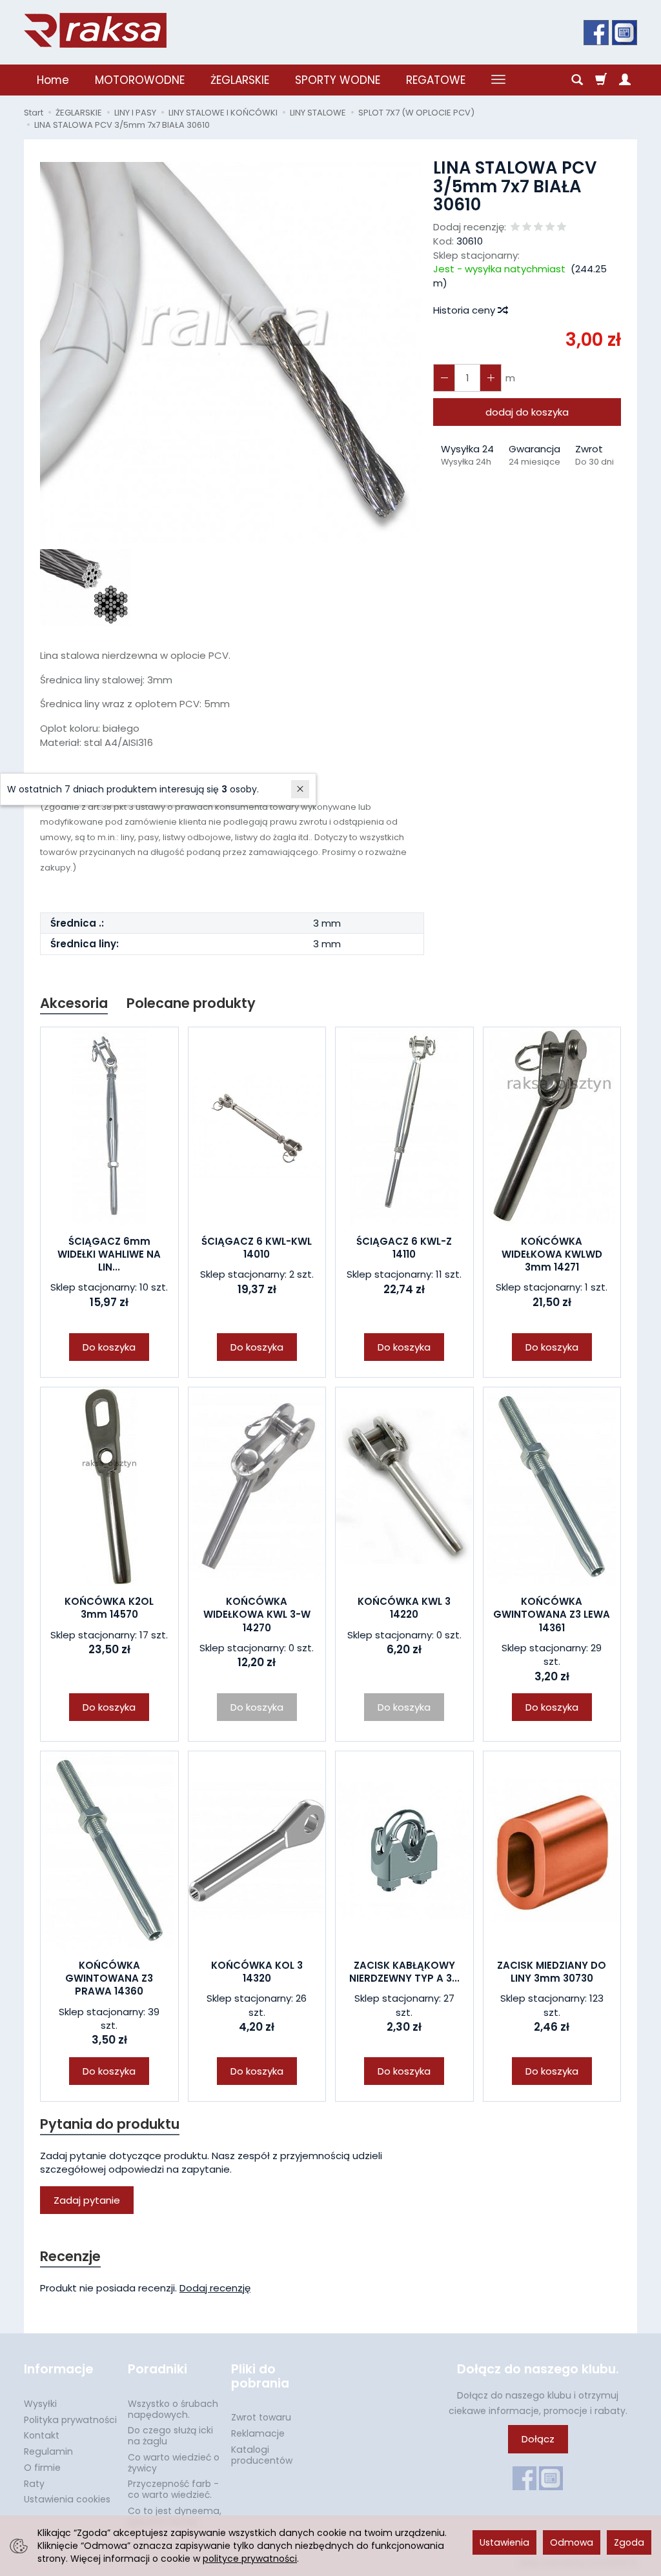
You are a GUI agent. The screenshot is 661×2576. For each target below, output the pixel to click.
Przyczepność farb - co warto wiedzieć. (173, 2489)
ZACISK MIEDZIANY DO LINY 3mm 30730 (552, 1972)
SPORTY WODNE (338, 80)
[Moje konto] (625, 80)
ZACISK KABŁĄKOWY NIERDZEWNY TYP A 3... (404, 1972)
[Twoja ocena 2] (527, 227)
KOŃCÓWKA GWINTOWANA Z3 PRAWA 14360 (109, 1978)
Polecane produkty (191, 1003)
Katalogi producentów (262, 2455)
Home (53, 80)
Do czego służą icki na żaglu (170, 2436)
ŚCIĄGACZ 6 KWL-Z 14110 (404, 1248)
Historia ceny (465, 310)
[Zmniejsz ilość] (491, 378)
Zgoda (629, 2542)
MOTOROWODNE (140, 80)
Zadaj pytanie (87, 2200)
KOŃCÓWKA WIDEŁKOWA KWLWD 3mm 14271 (552, 1254)
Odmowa (572, 2542)
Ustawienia (504, 2542)
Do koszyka (109, 1347)
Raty (34, 2484)
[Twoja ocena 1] (515, 227)
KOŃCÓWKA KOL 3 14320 (257, 1972)
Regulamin (48, 2451)
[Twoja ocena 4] (550, 227)
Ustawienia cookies (67, 2499)
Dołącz (538, 2439)
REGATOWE (436, 80)
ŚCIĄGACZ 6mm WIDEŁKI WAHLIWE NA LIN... (109, 1254)
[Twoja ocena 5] (562, 227)
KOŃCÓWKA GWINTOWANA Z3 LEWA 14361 (552, 1615)
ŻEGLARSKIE (240, 80)
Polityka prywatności (70, 2420)
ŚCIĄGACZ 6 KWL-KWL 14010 (257, 1248)
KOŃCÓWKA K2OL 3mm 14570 (109, 1608)
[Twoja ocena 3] (538, 227)
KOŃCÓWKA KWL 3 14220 (404, 1608)
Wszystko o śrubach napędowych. (173, 2409)
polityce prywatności (250, 2559)
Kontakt (42, 2435)
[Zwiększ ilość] (444, 378)
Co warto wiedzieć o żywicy (174, 2463)
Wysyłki (40, 2404)
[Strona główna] (95, 30)
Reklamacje (258, 2433)
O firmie (42, 2468)
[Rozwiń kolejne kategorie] (498, 80)
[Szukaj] (577, 80)
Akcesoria (74, 1003)
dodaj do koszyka (527, 412)
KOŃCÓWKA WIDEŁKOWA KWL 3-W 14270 (257, 1615)
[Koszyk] (601, 80)
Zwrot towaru (261, 2417)
